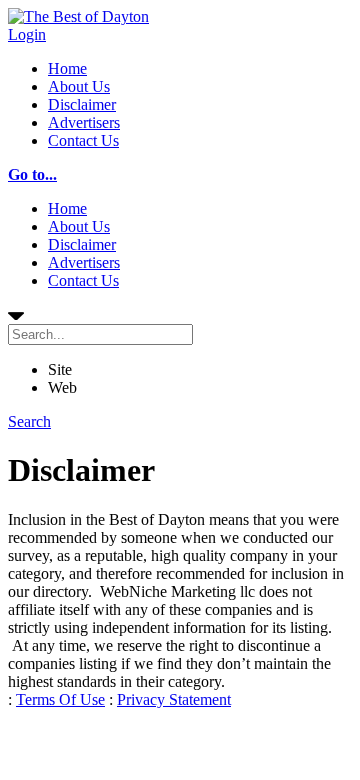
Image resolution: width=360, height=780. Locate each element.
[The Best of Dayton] (78, 16)
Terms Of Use (60, 699)
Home (67, 68)
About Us (79, 86)
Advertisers (84, 122)
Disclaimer (82, 104)
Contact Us (83, 140)
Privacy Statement (174, 699)
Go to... (32, 174)
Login (27, 34)
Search (29, 421)
